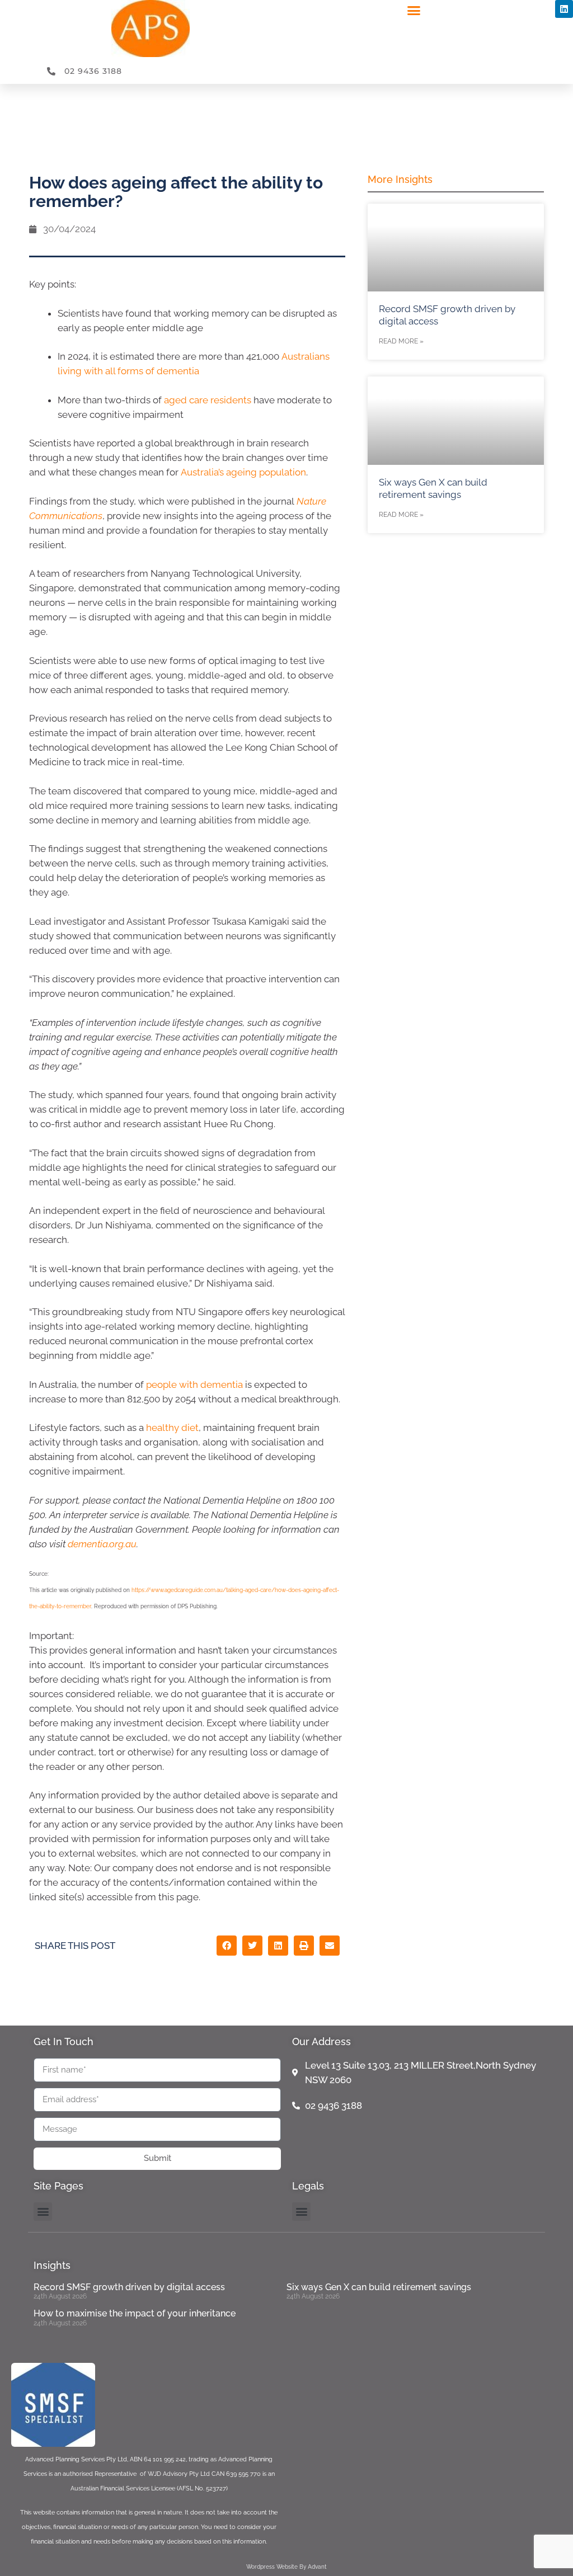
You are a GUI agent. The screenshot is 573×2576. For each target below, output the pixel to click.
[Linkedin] (564, 9)
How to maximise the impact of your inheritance (135, 2313)
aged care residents (208, 400)
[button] (414, 11)
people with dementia (194, 1384)
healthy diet (172, 1428)
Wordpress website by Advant (286, 2567)
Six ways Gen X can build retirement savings (379, 2287)
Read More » (401, 341)
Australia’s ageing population (243, 472)
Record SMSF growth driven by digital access (129, 2287)
